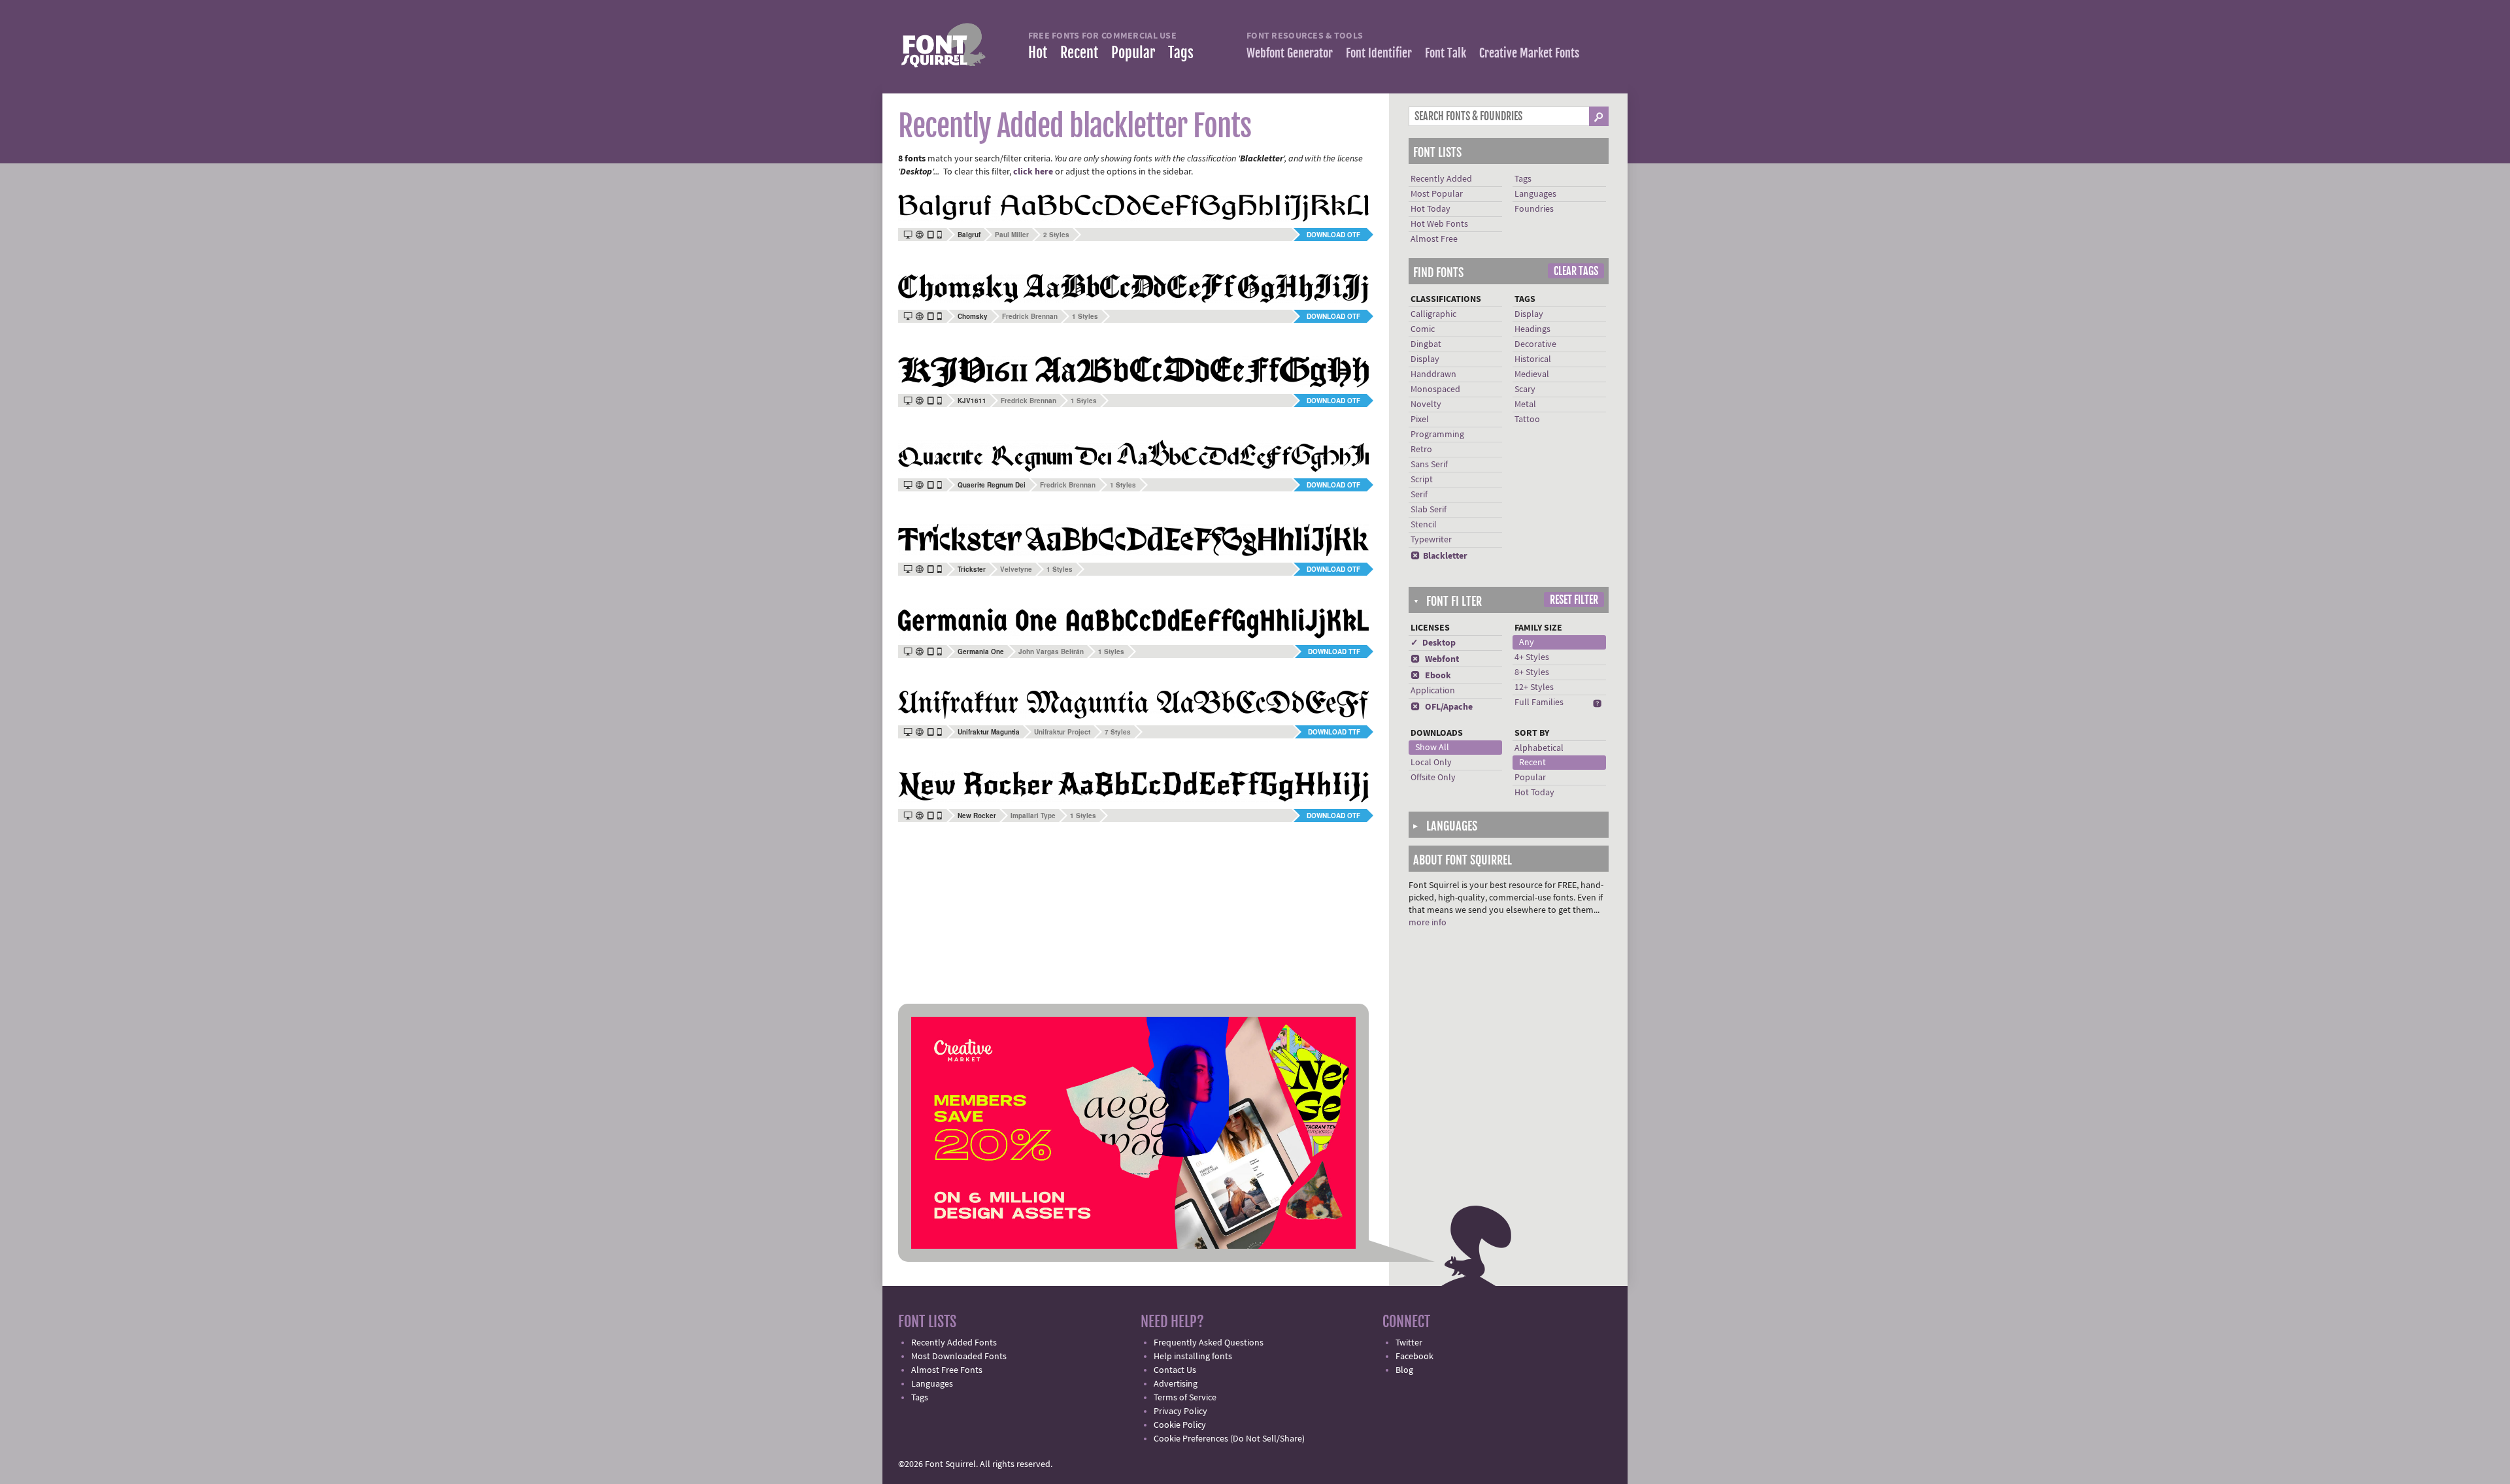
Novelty (1426, 404)
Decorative (1535, 344)
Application (1433, 691)
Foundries (1534, 209)
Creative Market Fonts (1529, 53)
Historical (1533, 359)
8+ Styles (1532, 672)
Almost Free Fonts (947, 1370)
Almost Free (1434, 239)
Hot (1038, 53)
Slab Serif (1429, 510)
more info (1428, 923)
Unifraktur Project (1062, 732)
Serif (1419, 495)
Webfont (1435, 659)
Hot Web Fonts (1439, 224)
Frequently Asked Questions (1209, 1343)
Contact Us (1175, 1370)
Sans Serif (1429, 465)
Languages (1535, 194)
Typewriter (1431, 540)
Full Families (1539, 702)
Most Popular (1437, 194)
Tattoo (1527, 420)
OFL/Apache (1442, 707)
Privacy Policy (1180, 1411)
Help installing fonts (1193, 1357)
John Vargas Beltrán (1051, 651)
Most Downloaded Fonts (959, 1357)
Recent (1079, 53)
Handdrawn (1433, 374)
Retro (1421, 450)
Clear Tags (1576, 271)
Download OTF (1333, 235)
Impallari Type (1033, 816)
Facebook (1414, 1357)
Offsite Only (1433, 778)
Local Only (1431, 763)
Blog (1404, 1370)
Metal (1525, 404)
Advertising (1176, 1384)
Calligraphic (1433, 314)
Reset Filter (1574, 600)
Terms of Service (1185, 1398)
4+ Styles (1532, 657)
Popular (1133, 53)
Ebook (1431, 676)
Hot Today (1431, 209)
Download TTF (1334, 651)
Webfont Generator (1290, 53)
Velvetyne (1016, 569)
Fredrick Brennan (1030, 316)
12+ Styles (1534, 687)
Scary (1525, 389)
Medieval (1532, 374)
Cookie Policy (1180, 1425)
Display (1425, 359)
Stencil (1424, 525)
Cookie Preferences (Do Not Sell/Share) (1229, 1439)
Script (1422, 480)
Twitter (1409, 1343)
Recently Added (1441, 179)
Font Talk (1446, 53)
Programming (1437, 435)
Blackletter (1439, 556)
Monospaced (1435, 389)
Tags (1181, 53)
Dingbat (1426, 344)
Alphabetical (1539, 748)
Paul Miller (1012, 235)
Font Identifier (1379, 53)
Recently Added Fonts (954, 1343)
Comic (1423, 329)
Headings (1532, 329)
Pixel (1420, 420)
